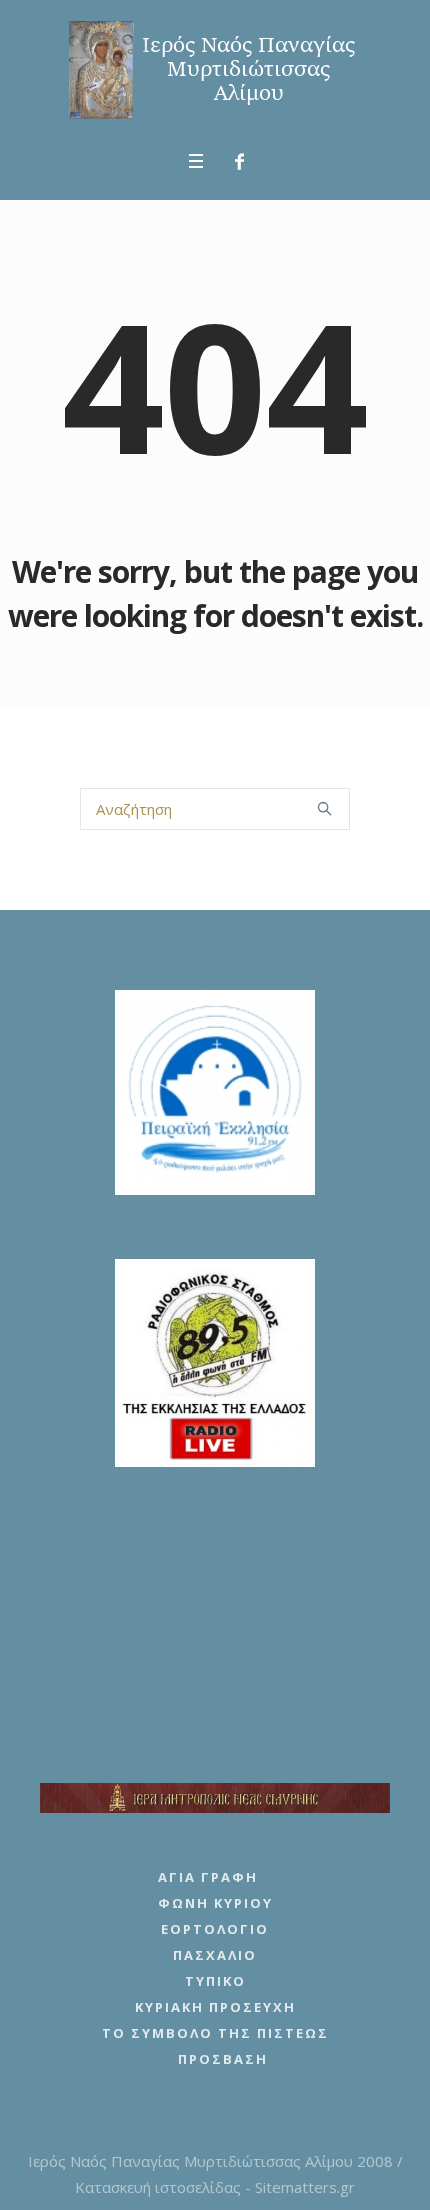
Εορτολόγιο (215, 1929)
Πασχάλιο (215, 1955)
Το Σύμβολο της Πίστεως (215, 2033)
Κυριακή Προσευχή (215, 2007)
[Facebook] (240, 162)
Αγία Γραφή (208, 1877)
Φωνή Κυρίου (215, 1903)
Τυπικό (215, 1981)
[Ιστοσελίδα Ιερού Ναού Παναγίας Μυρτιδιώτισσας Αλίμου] (215, 70)
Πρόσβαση (223, 2059)
